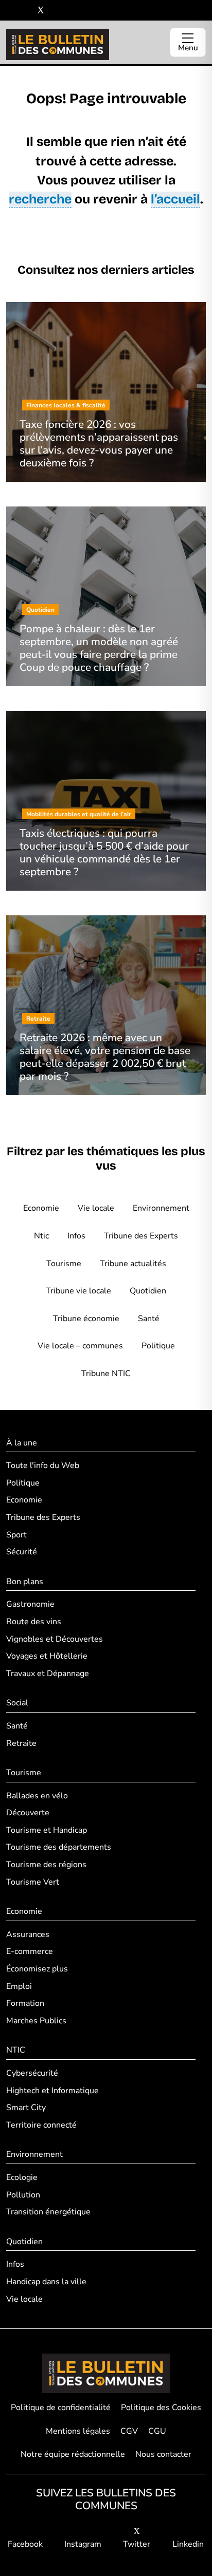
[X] (41, 11)
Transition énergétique (48, 2212)
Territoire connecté (41, 2125)
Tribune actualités (133, 1264)
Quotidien (148, 1291)
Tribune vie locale (78, 1291)
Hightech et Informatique (52, 2091)
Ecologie (22, 2177)
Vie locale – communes (80, 1346)
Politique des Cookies (161, 2408)
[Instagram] (25, 11)
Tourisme (64, 1264)
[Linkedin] (56, 11)
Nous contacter (163, 2454)
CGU (157, 2431)
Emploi (19, 1986)
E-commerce (30, 1951)
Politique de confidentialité (61, 2408)
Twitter (137, 2544)
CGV (129, 2431)
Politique (158, 1346)
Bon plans (25, 1582)
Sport (16, 1535)
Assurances (28, 1934)
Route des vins (34, 1622)
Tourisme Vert (33, 1882)
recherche (40, 199)
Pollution (23, 2195)
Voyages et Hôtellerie (47, 1656)
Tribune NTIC (106, 1374)
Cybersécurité (32, 2073)
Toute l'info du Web (43, 1465)
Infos (76, 1236)
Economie (41, 1208)
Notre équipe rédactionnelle (73, 2454)
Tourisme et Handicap (47, 1830)
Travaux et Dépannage (48, 1674)
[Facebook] (10, 11)
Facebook (25, 2544)
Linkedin (188, 2544)
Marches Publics (36, 2021)
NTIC (16, 2050)
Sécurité (22, 1552)
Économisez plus (37, 1969)
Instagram (83, 2544)
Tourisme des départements (59, 1847)
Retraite (21, 1743)
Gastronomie (30, 1604)
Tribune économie (86, 1319)
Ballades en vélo (37, 1796)
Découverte (28, 1813)
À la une (22, 1443)
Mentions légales (78, 2431)
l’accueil (175, 199)
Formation (25, 2003)
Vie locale (96, 1208)
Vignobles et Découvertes (55, 1639)
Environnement (161, 1208)
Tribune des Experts (141, 1236)
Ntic (41, 1236)
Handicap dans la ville (46, 2282)
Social (17, 1703)
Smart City (26, 2108)
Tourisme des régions (46, 1865)
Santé (149, 1319)
